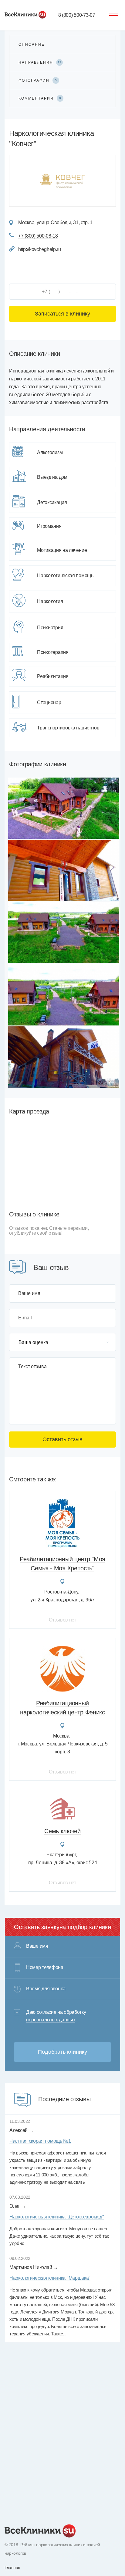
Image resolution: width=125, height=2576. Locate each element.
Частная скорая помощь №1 (40, 2141)
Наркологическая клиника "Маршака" (50, 2278)
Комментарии (40, 98)
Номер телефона (45, 1967)
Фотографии (38, 80)
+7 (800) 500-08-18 (38, 236)
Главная (12, 2567)
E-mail (25, 1318)
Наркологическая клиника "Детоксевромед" (57, 2217)
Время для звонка (46, 1989)
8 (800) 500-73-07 (77, 15)
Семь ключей (62, 1831)
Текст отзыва (32, 1367)
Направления (40, 62)
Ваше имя (29, 1293)
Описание (32, 44)
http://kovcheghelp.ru (40, 249)
